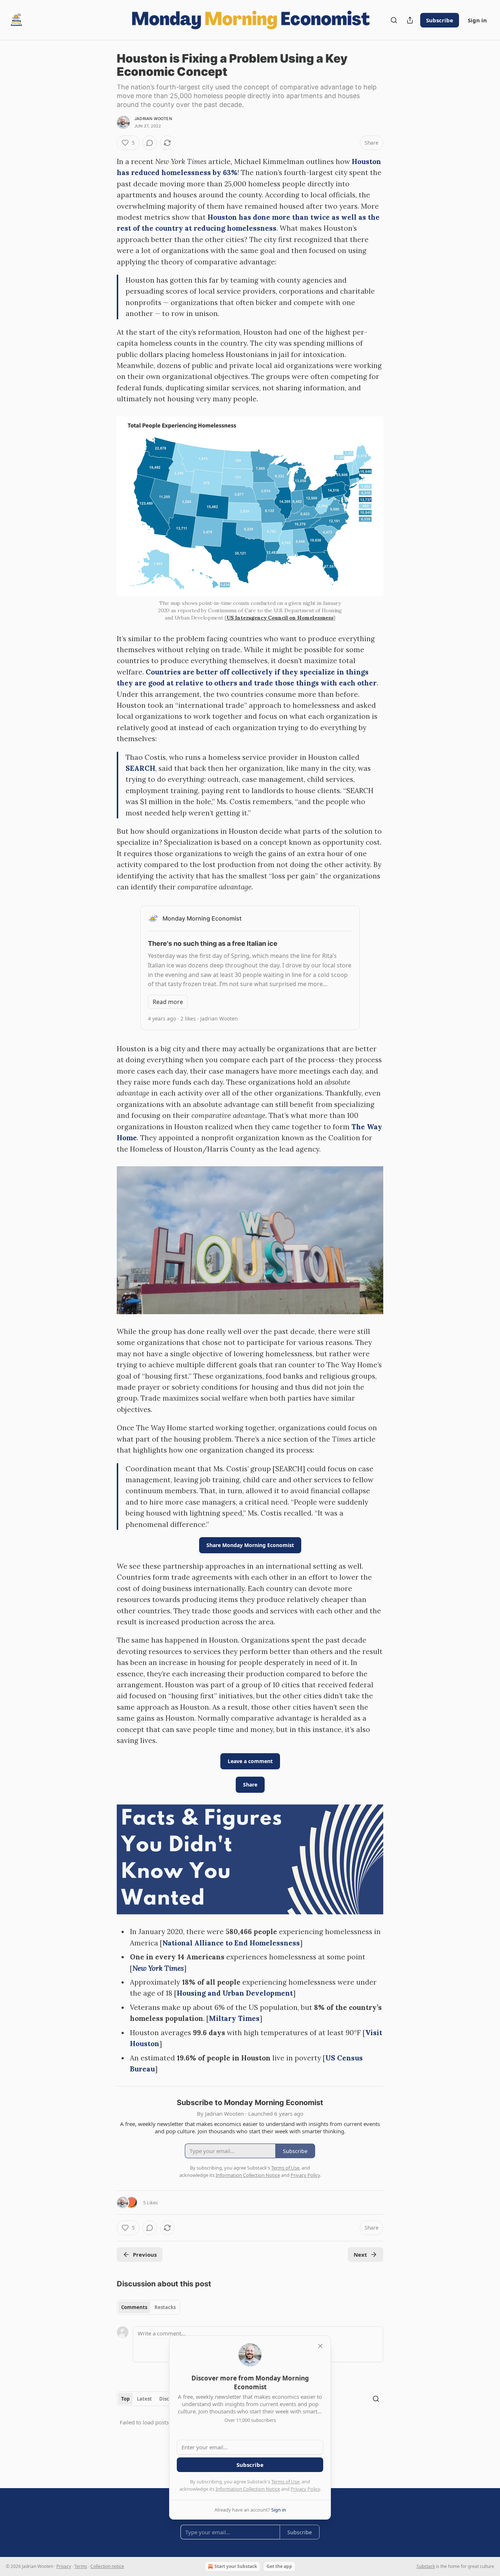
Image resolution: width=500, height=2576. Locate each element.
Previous (145, 2255)
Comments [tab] (134, 2307)
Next (360, 2255)
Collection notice (107, 2566)
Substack (426, 2566)
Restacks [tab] (165, 2307)
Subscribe (440, 20)
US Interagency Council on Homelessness (280, 618)
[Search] (394, 20)
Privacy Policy (305, 2489)
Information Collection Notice (248, 2489)
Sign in (477, 20)
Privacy (64, 2566)
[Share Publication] (410, 20)
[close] (320, 2346)
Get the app (279, 2566)
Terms (81, 2566)
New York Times (158, 1968)
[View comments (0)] (150, 143)
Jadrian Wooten (153, 119)
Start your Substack (236, 2566)
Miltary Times (234, 2018)
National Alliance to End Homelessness (231, 1943)
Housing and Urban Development (235, 1993)
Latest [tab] (144, 2399)
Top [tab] (125, 2399)
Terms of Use (285, 2482)
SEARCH (140, 768)
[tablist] (148, 2307)
